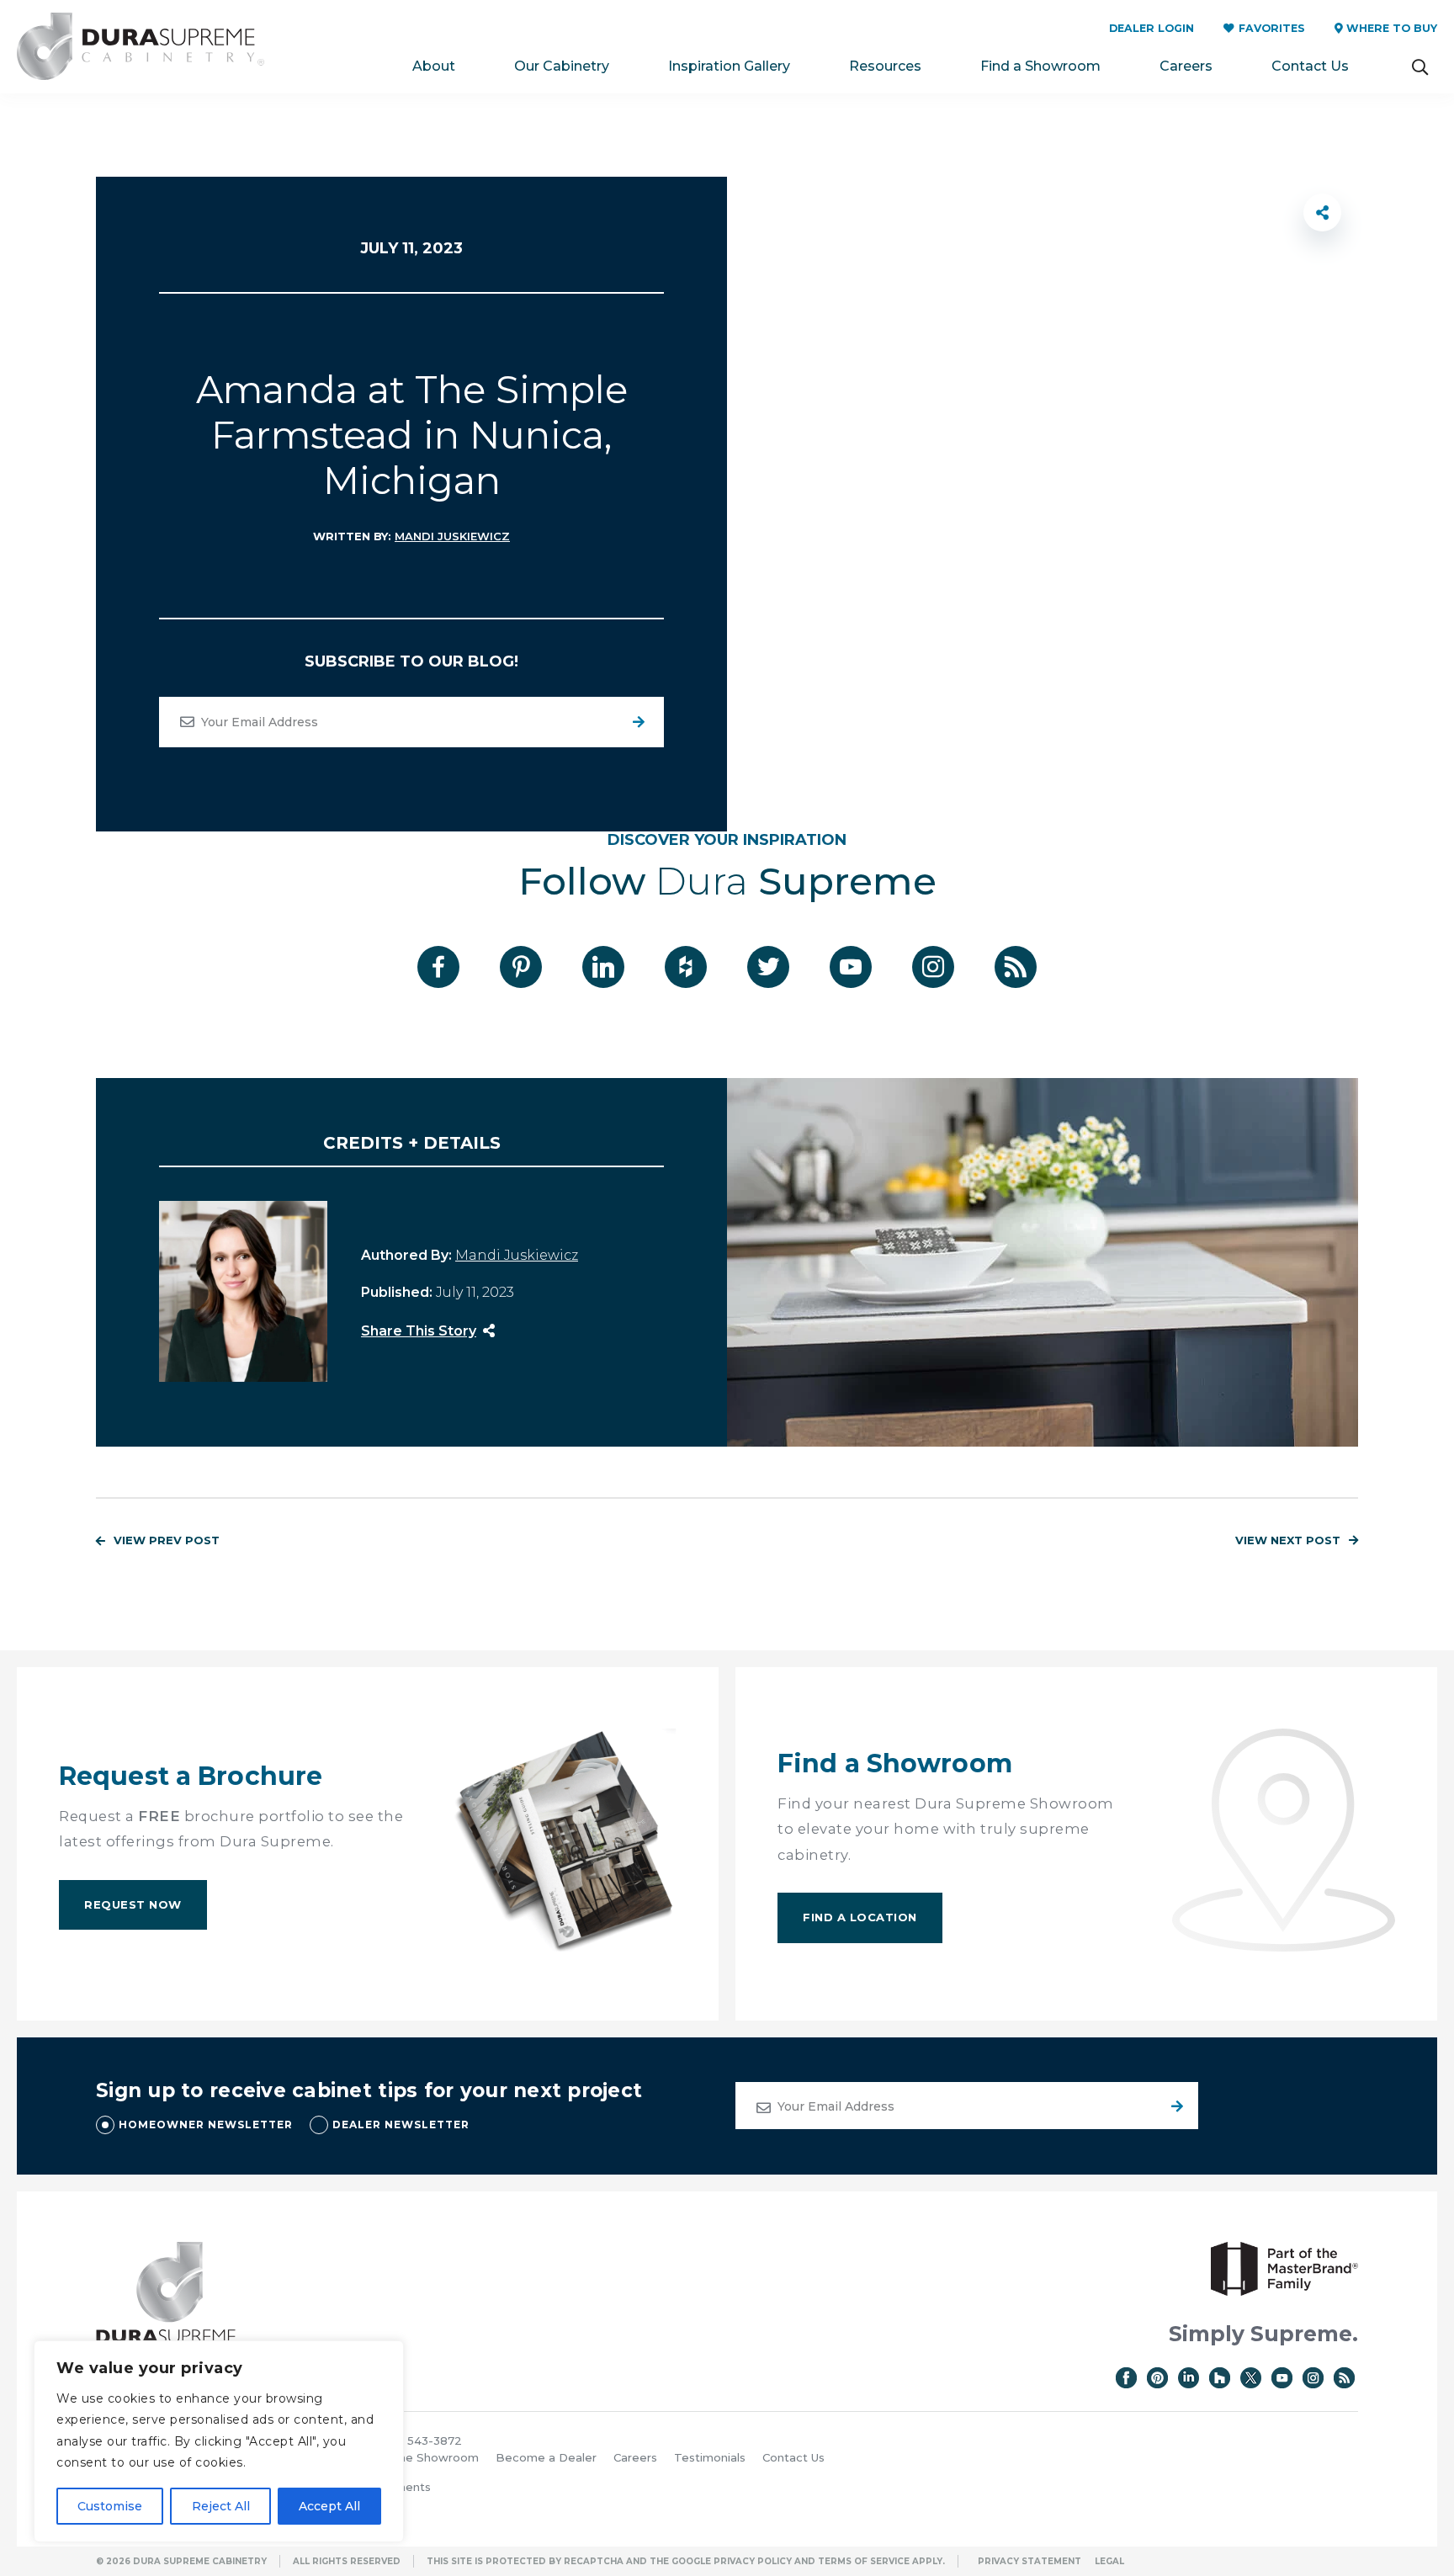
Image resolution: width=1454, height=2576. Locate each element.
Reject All (221, 2506)
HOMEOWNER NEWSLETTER (206, 2125)
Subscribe (639, 722)
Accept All (329, 2506)
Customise (110, 2506)
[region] (219, 2441)
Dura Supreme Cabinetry (141, 47)
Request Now (133, 1904)
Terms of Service (864, 2561)
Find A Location (860, 1917)
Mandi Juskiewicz (452, 536)
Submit (1175, 2106)
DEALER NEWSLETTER (401, 2125)
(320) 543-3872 (419, 2441)
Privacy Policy (753, 2561)
